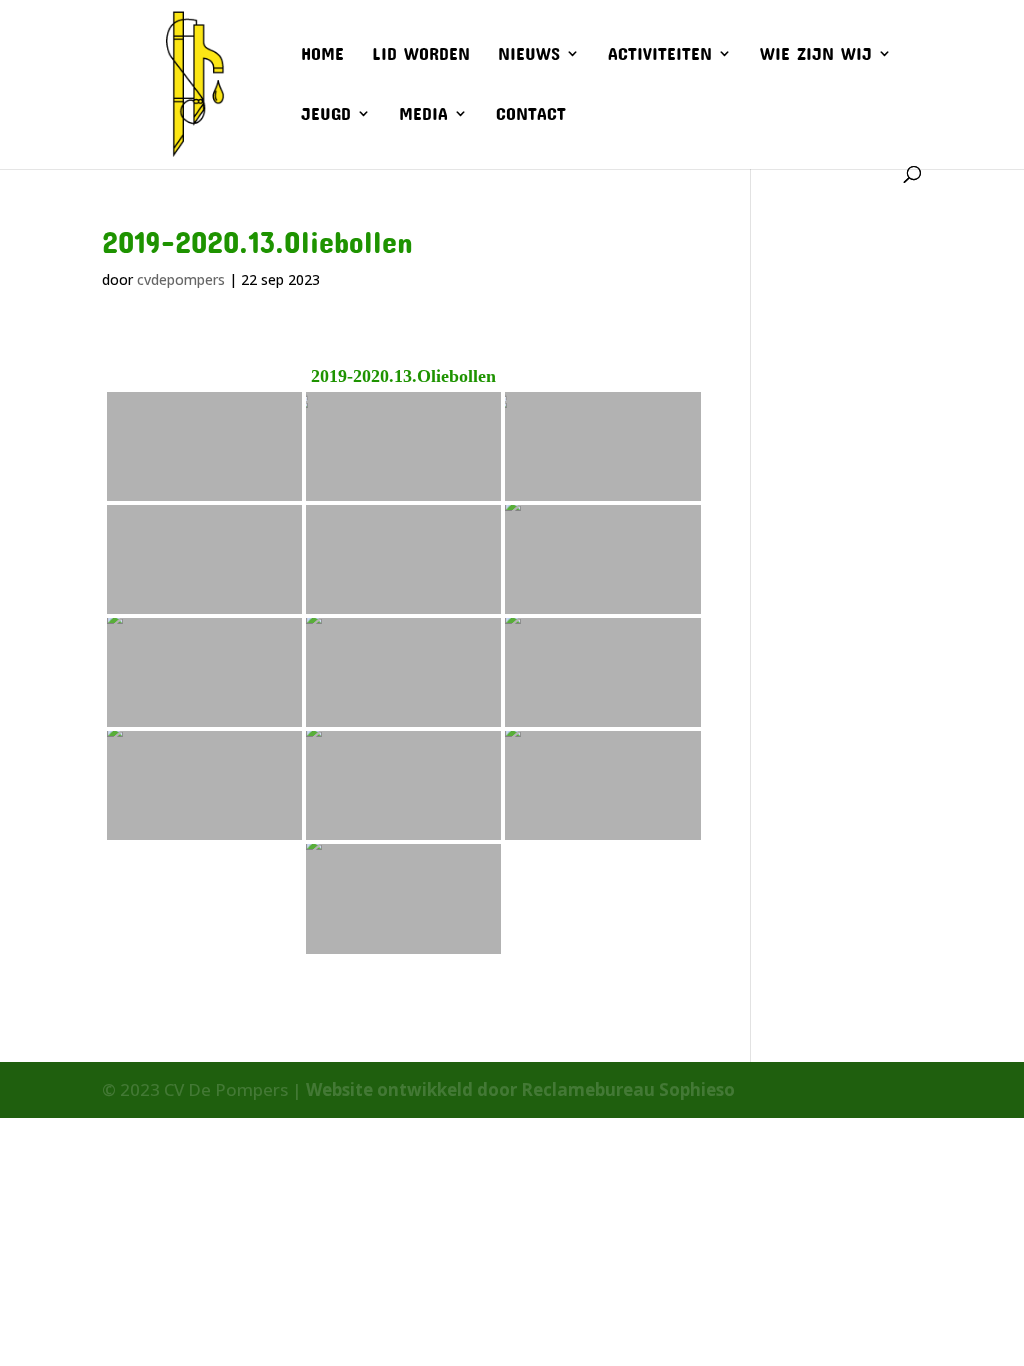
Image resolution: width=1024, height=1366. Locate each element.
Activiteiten (660, 55)
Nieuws (529, 55)
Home (322, 55)
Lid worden (421, 55)
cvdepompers (181, 279)
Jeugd (326, 115)
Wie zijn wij (816, 55)
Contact (531, 115)
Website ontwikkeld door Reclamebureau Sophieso (520, 1089)
